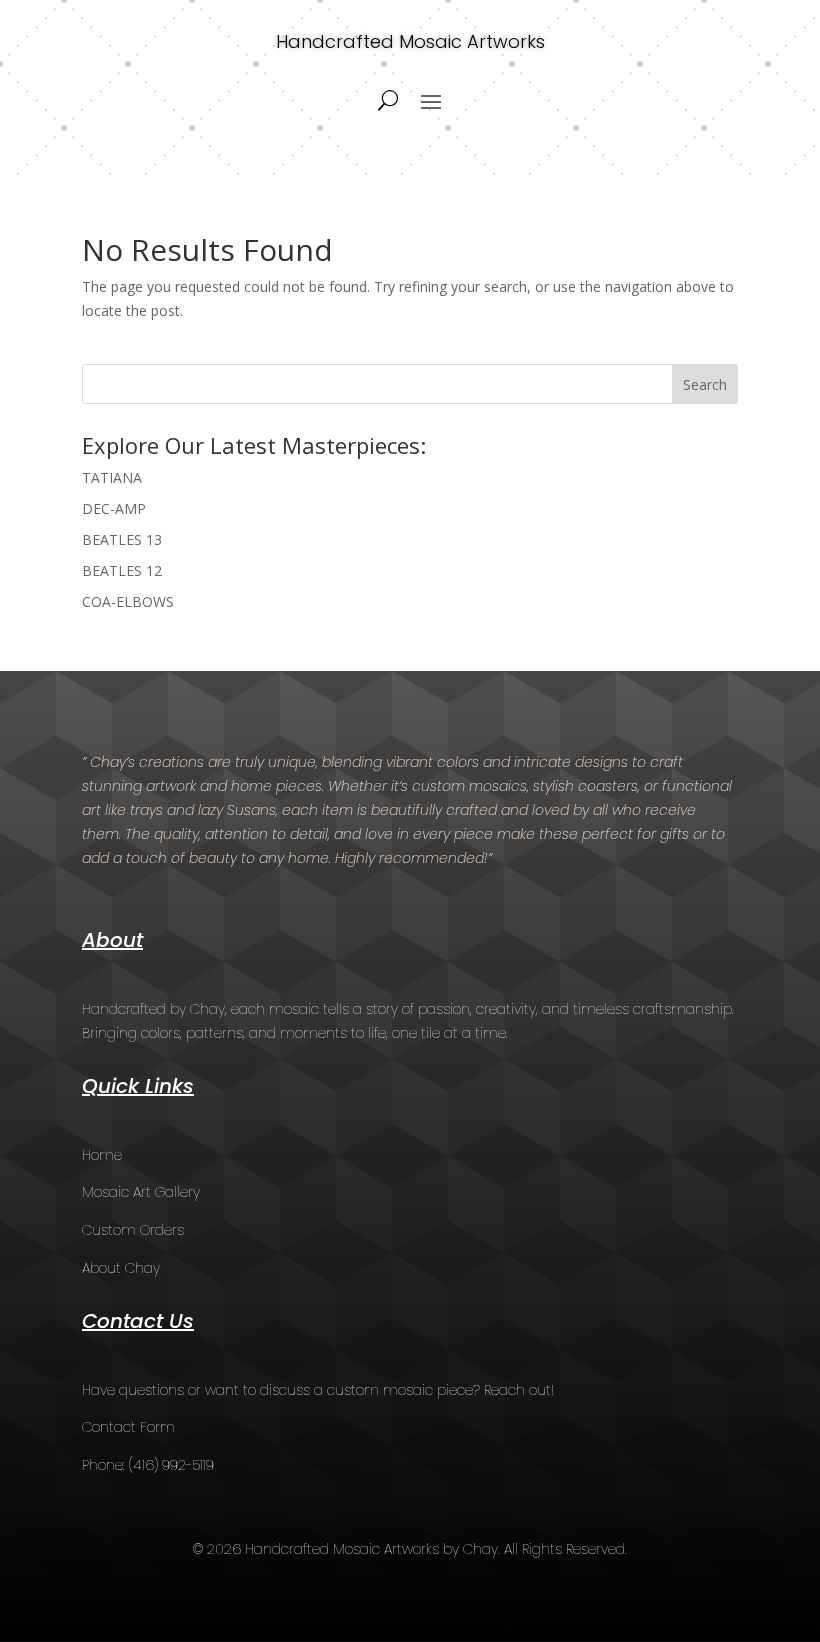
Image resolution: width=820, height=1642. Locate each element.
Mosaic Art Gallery (141, 1192)
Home (102, 1155)
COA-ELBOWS (128, 601)
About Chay (121, 1268)
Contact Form (128, 1427)
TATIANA (112, 477)
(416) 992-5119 (171, 1465)
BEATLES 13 (122, 539)
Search (705, 384)
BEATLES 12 (122, 570)
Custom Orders (133, 1230)
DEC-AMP (114, 508)
